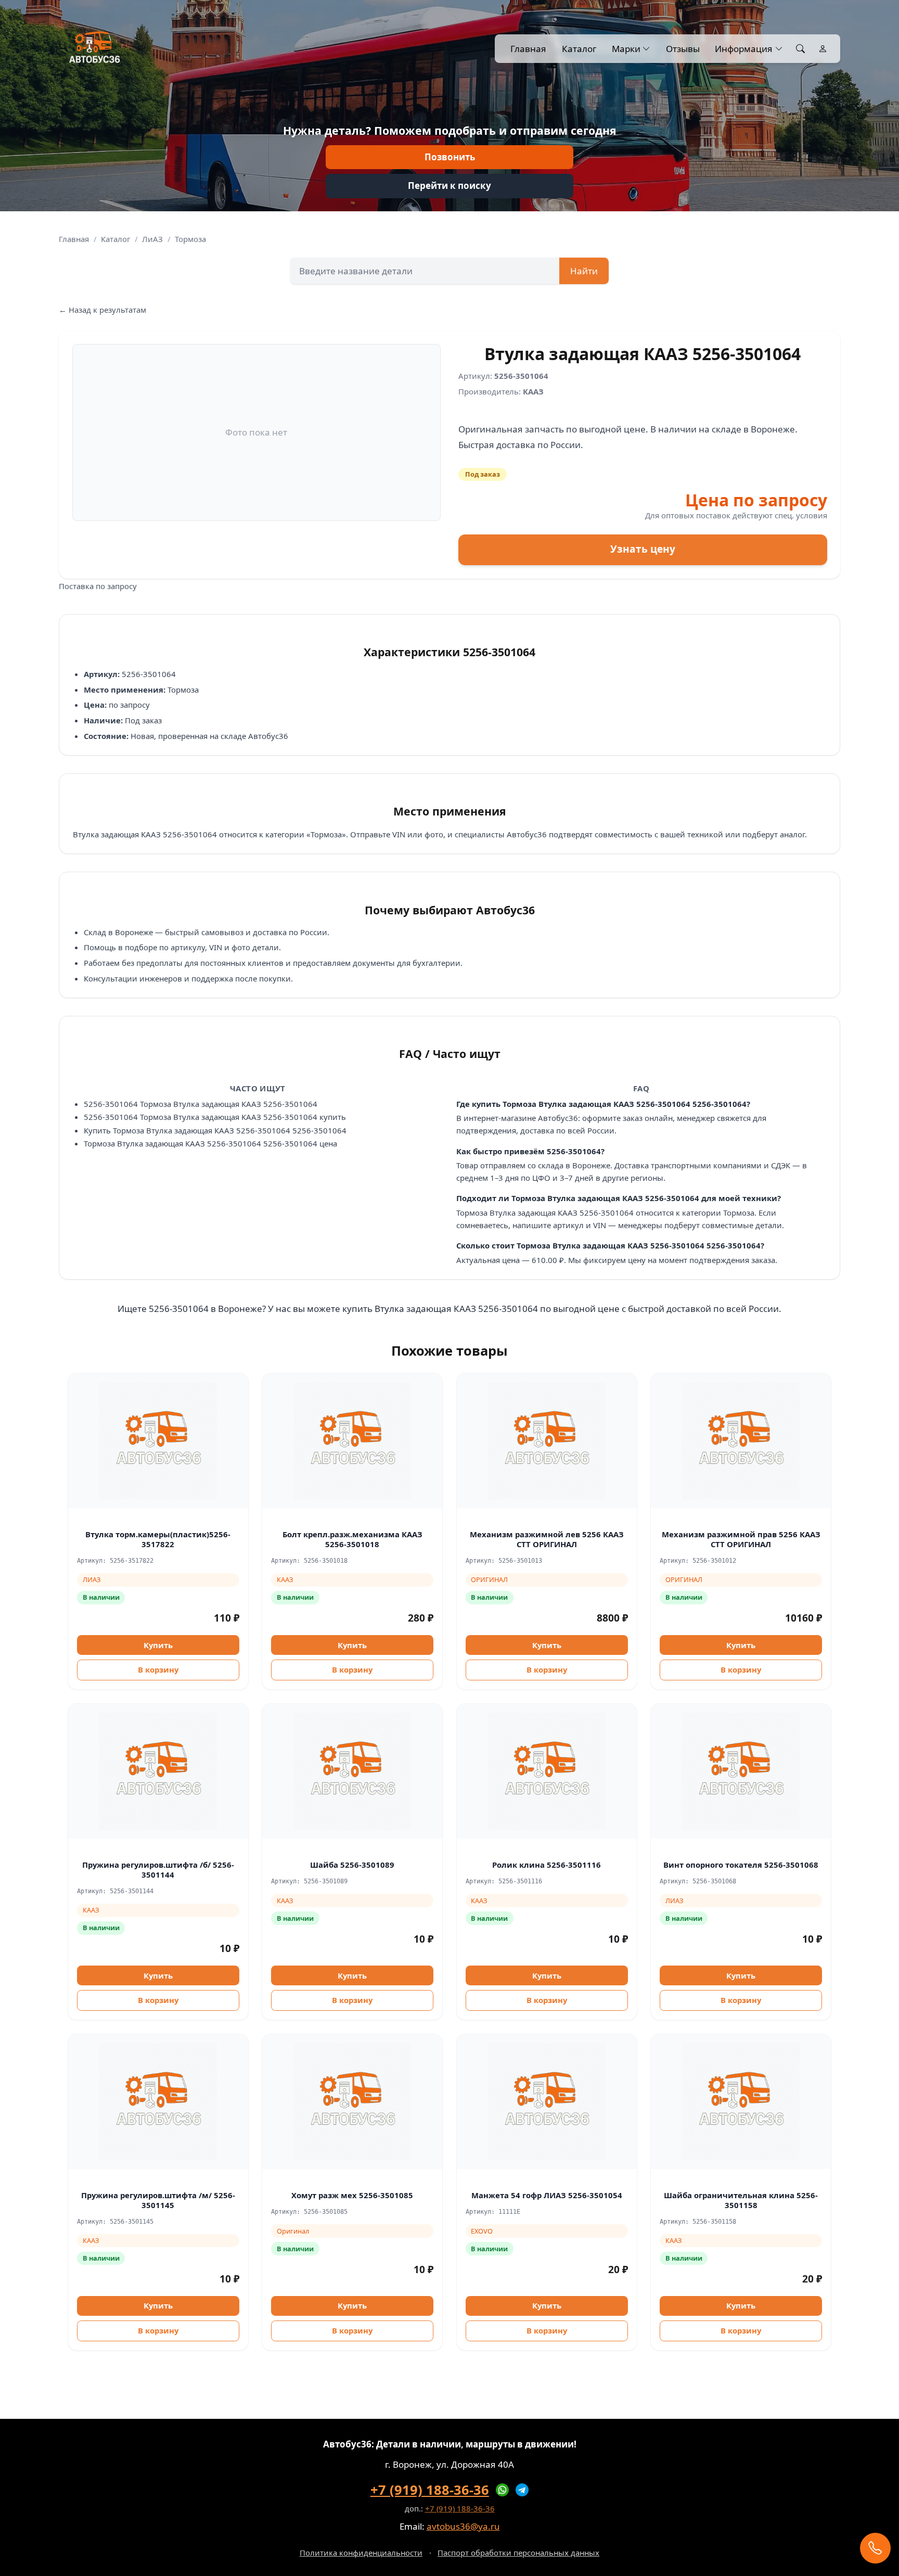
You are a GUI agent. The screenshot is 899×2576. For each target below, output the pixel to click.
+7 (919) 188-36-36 (430, 2490)
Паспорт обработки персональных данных (518, 2553)
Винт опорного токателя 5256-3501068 (741, 1865)
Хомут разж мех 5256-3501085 (352, 2195)
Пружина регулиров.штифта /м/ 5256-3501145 (158, 2200)
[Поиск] (800, 49)
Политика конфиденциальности (361, 2553)
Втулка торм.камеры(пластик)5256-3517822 (158, 1539)
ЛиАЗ (152, 239)
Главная (528, 49)
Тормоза (190, 239)
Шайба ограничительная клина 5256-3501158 (741, 2200)
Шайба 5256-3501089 (352, 1865)
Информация (744, 49)
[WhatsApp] (503, 2490)
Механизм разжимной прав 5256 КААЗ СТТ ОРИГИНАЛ (741, 1539)
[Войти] (823, 49)
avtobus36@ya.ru (463, 2526)
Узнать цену (643, 549)
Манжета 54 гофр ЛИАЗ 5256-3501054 (547, 2195)
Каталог (579, 49)
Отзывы (683, 49)
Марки (626, 49)
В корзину (158, 1669)
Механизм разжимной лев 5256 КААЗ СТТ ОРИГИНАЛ (547, 1539)
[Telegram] (522, 2490)
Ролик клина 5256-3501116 (547, 1865)
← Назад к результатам (102, 310)
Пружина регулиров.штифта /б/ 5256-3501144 (158, 1870)
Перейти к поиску (449, 186)
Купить (158, 1645)
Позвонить (450, 157)
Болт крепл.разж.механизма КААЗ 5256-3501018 (352, 1539)
